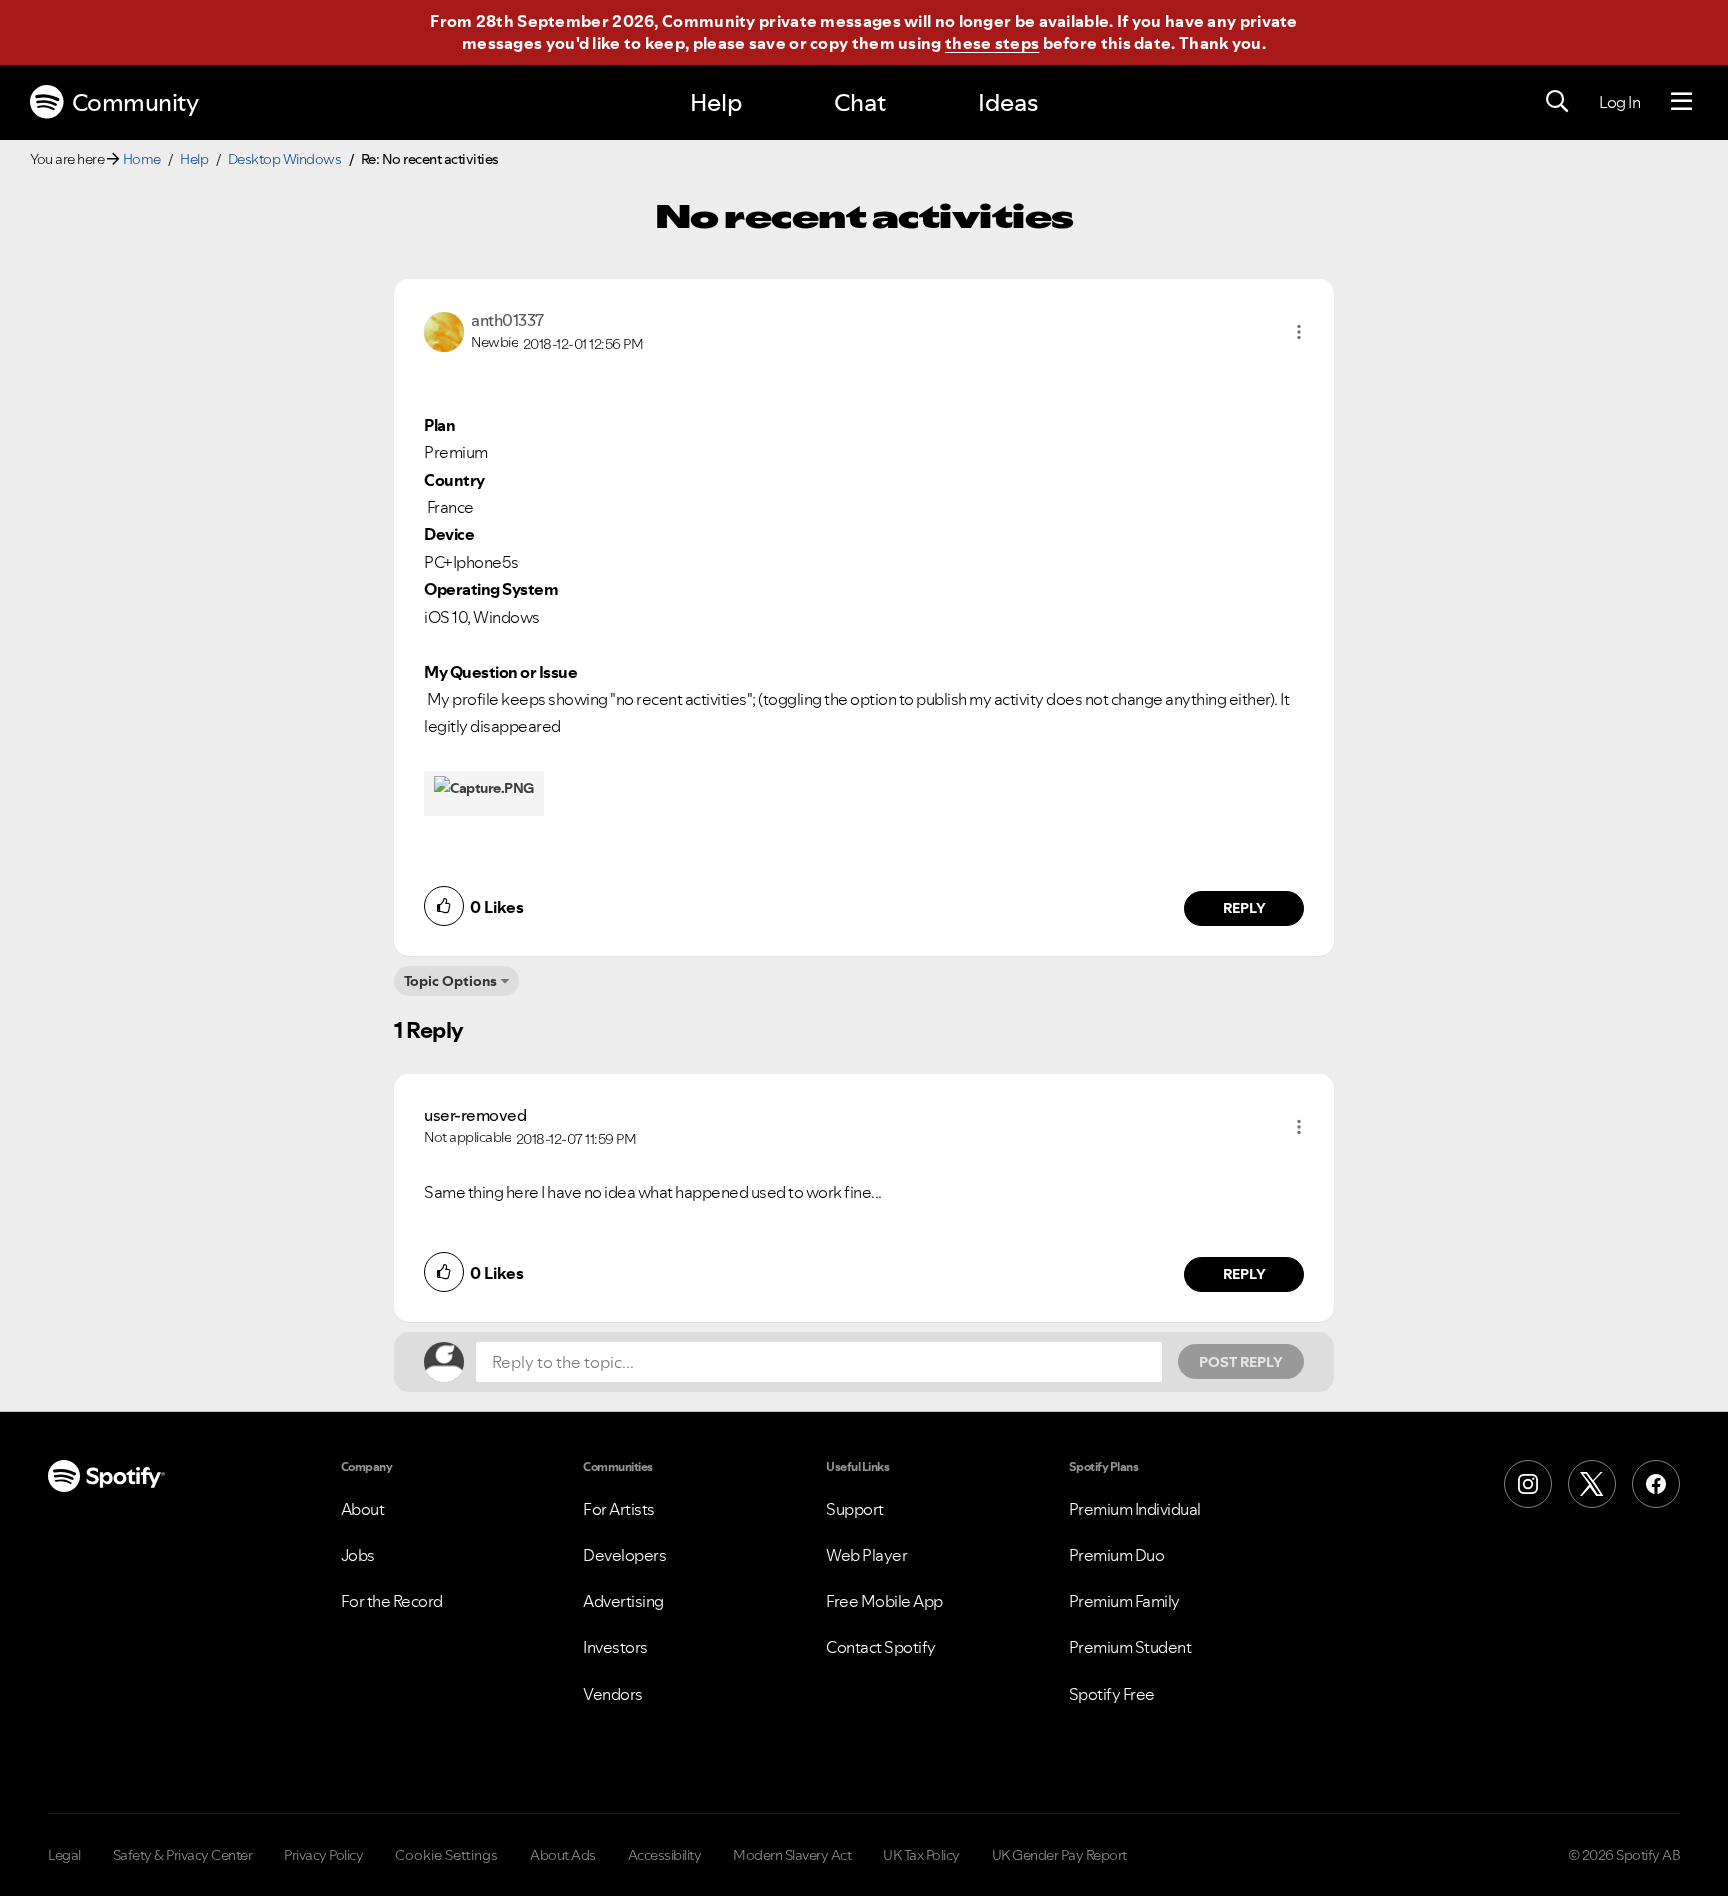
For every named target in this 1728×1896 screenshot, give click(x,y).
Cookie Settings (446, 1855)
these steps (992, 43)
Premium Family (1124, 1601)
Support (855, 1509)
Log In (1619, 102)
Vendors (613, 1694)
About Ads (563, 1855)
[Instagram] (1528, 1484)
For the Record (392, 1601)
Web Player (866, 1555)
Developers (624, 1555)
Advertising (623, 1601)
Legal (64, 1855)
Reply (1244, 908)
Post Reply (1241, 1362)
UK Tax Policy (921, 1855)
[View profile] (444, 330)
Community (135, 102)
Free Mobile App (884, 1601)
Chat (860, 102)
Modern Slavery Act (792, 1855)
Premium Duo (1117, 1555)
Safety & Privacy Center (183, 1855)
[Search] (1557, 102)
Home (142, 159)
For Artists (619, 1509)
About (363, 1509)
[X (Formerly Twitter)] (1592, 1484)
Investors (615, 1647)
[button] (1299, 332)
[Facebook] (1656, 1484)
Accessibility (665, 1855)
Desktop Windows (285, 159)
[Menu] (1681, 102)
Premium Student (1130, 1647)
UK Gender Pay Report (1059, 1855)
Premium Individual (1135, 1509)
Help (716, 102)
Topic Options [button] (450, 981)
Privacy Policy (323, 1855)
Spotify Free (1112, 1694)
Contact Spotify (881, 1647)
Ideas (1008, 102)
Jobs (358, 1555)
